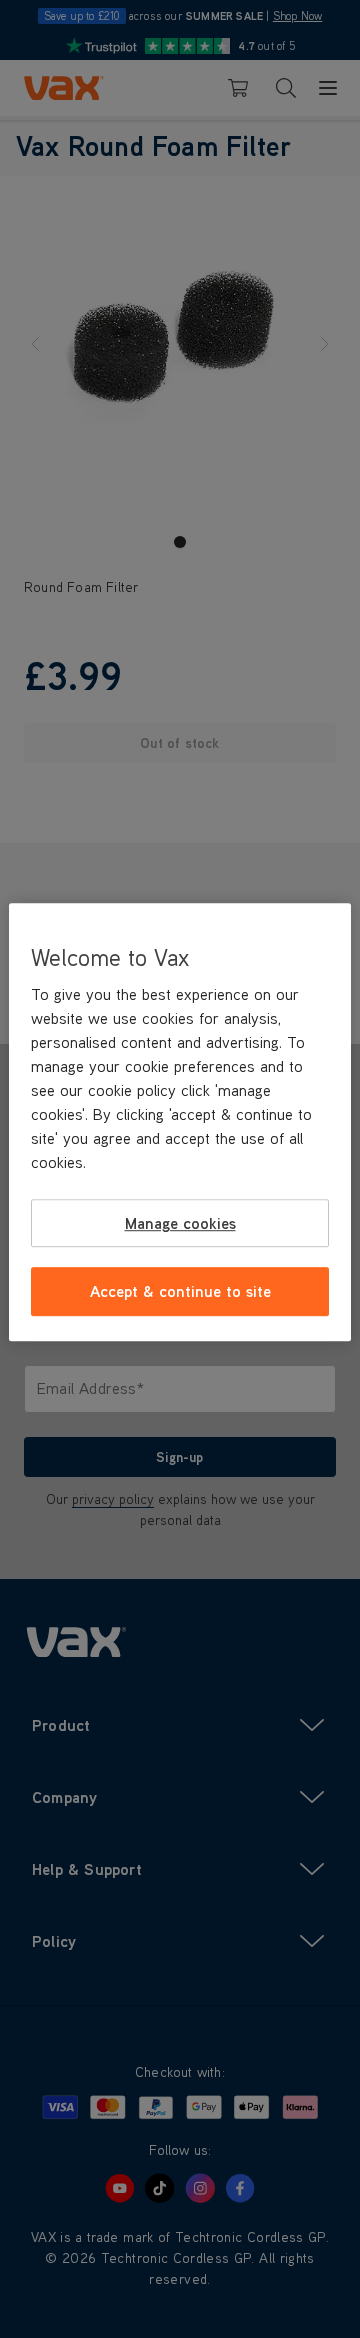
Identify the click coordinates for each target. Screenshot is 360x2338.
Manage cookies (180, 1223)
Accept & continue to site (180, 1292)
